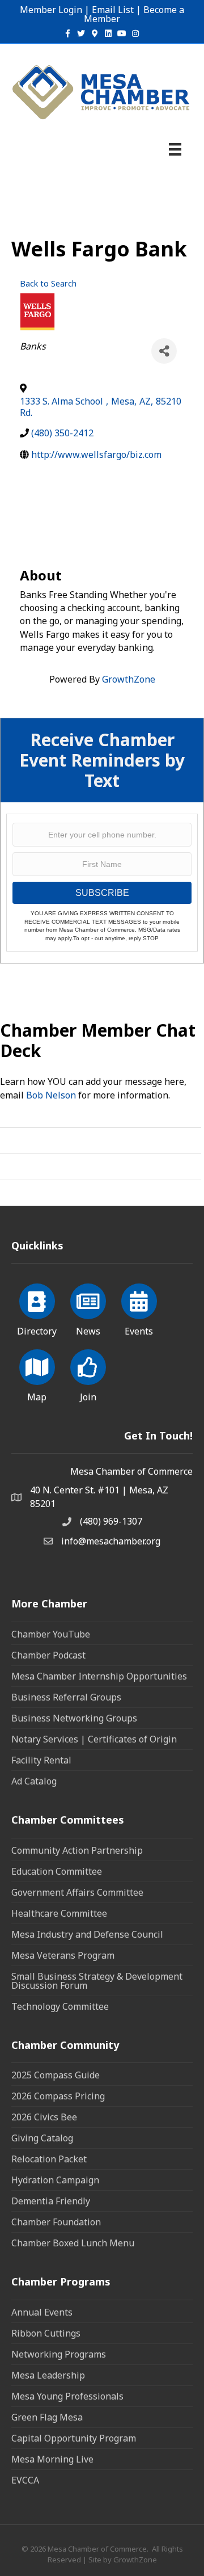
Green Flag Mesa (47, 2417)
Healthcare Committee (59, 1913)
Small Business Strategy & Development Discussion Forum (97, 1981)
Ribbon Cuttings (46, 2333)
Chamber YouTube (51, 1634)
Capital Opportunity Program (74, 2438)
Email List (113, 10)
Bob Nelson (51, 1095)
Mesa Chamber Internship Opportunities (99, 1676)
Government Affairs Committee (77, 1892)
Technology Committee (60, 2006)
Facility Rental (41, 1760)
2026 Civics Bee (44, 2117)
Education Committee (57, 1871)
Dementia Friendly (51, 2201)
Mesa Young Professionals (67, 2396)
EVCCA (25, 2480)
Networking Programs (59, 2354)
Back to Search (48, 283)
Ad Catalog (34, 1781)
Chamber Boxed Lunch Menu (73, 2243)
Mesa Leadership (48, 2375)
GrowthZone (129, 679)
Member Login (51, 10)
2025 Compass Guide (56, 2075)
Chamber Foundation (56, 2222)
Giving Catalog (42, 2138)
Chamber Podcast (48, 1655)
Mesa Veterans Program (63, 1955)
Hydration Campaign (55, 2180)
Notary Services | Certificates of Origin (94, 1739)
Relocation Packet (49, 2159)
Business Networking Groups (74, 1718)
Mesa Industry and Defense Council (87, 1934)
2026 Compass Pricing (58, 2096)
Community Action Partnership (77, 1850)
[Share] (164, 351)
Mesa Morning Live (52, 2459)
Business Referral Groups (66, 1697)
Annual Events (42, 2312)
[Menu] (175, 149)
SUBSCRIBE (102, 893)
